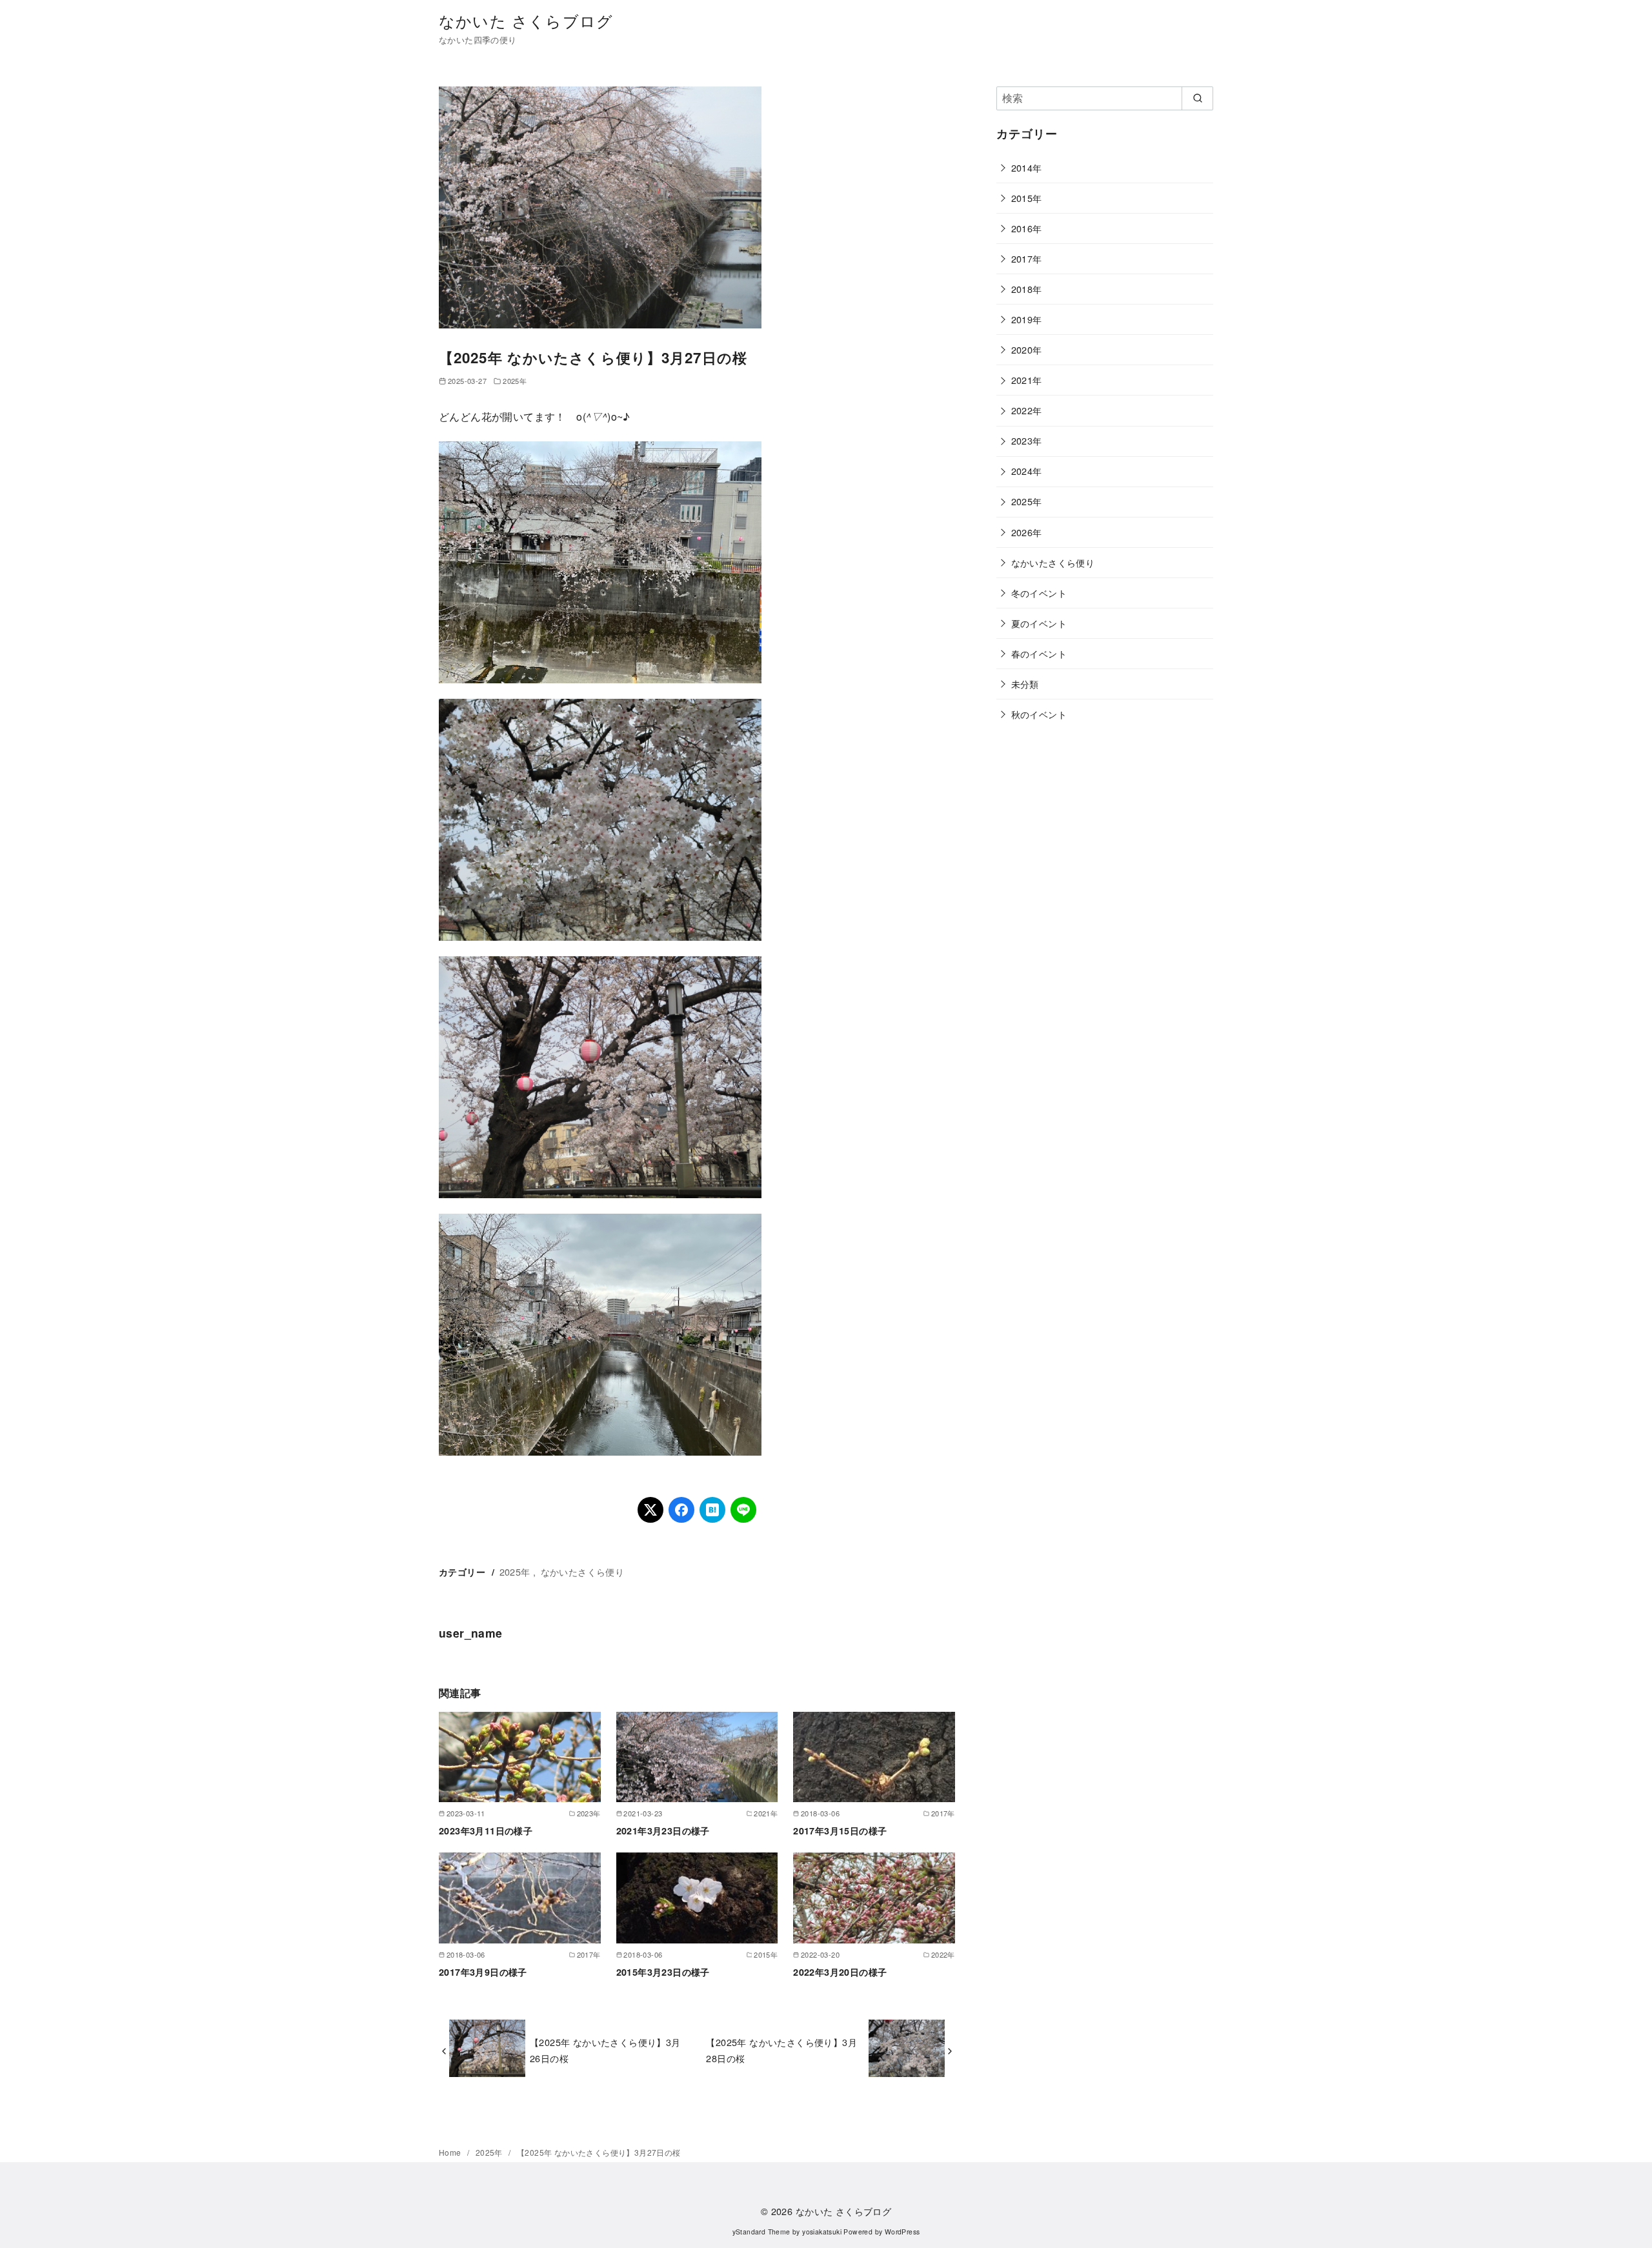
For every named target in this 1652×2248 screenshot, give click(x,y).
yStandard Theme (761, 2232)
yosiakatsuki (822, 2232)
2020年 (1027, 349)
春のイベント (1039, 653)
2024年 (1027, 471)
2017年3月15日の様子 (840, 1831)
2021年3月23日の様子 (663, 1831)
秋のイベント (1039, 714)
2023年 (1027, 440)
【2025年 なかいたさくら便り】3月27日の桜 (599, 2152)
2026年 (1027, 532)
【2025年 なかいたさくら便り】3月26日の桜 (605, 2050)
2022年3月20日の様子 (840, 1972)
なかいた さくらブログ (526, 20)
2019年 (1027, 319)
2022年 (1027, 410)
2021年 (1027, 380)
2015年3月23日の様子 (663, 1972)
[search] (1197, 98)
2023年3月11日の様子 (486, 1831)
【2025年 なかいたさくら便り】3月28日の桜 (781, 2050)
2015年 (1027, 198)
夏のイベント (1039, 623)
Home (451, 2152)
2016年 (1027, 228)
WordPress (902, 2232)
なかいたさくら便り (583, 1571)
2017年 (1027, 258)
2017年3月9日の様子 (483, 1972)
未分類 (1025, 684)
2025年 (515, 381)
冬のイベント (1039, 593)
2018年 (1027, 289)
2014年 (1027, 167)
